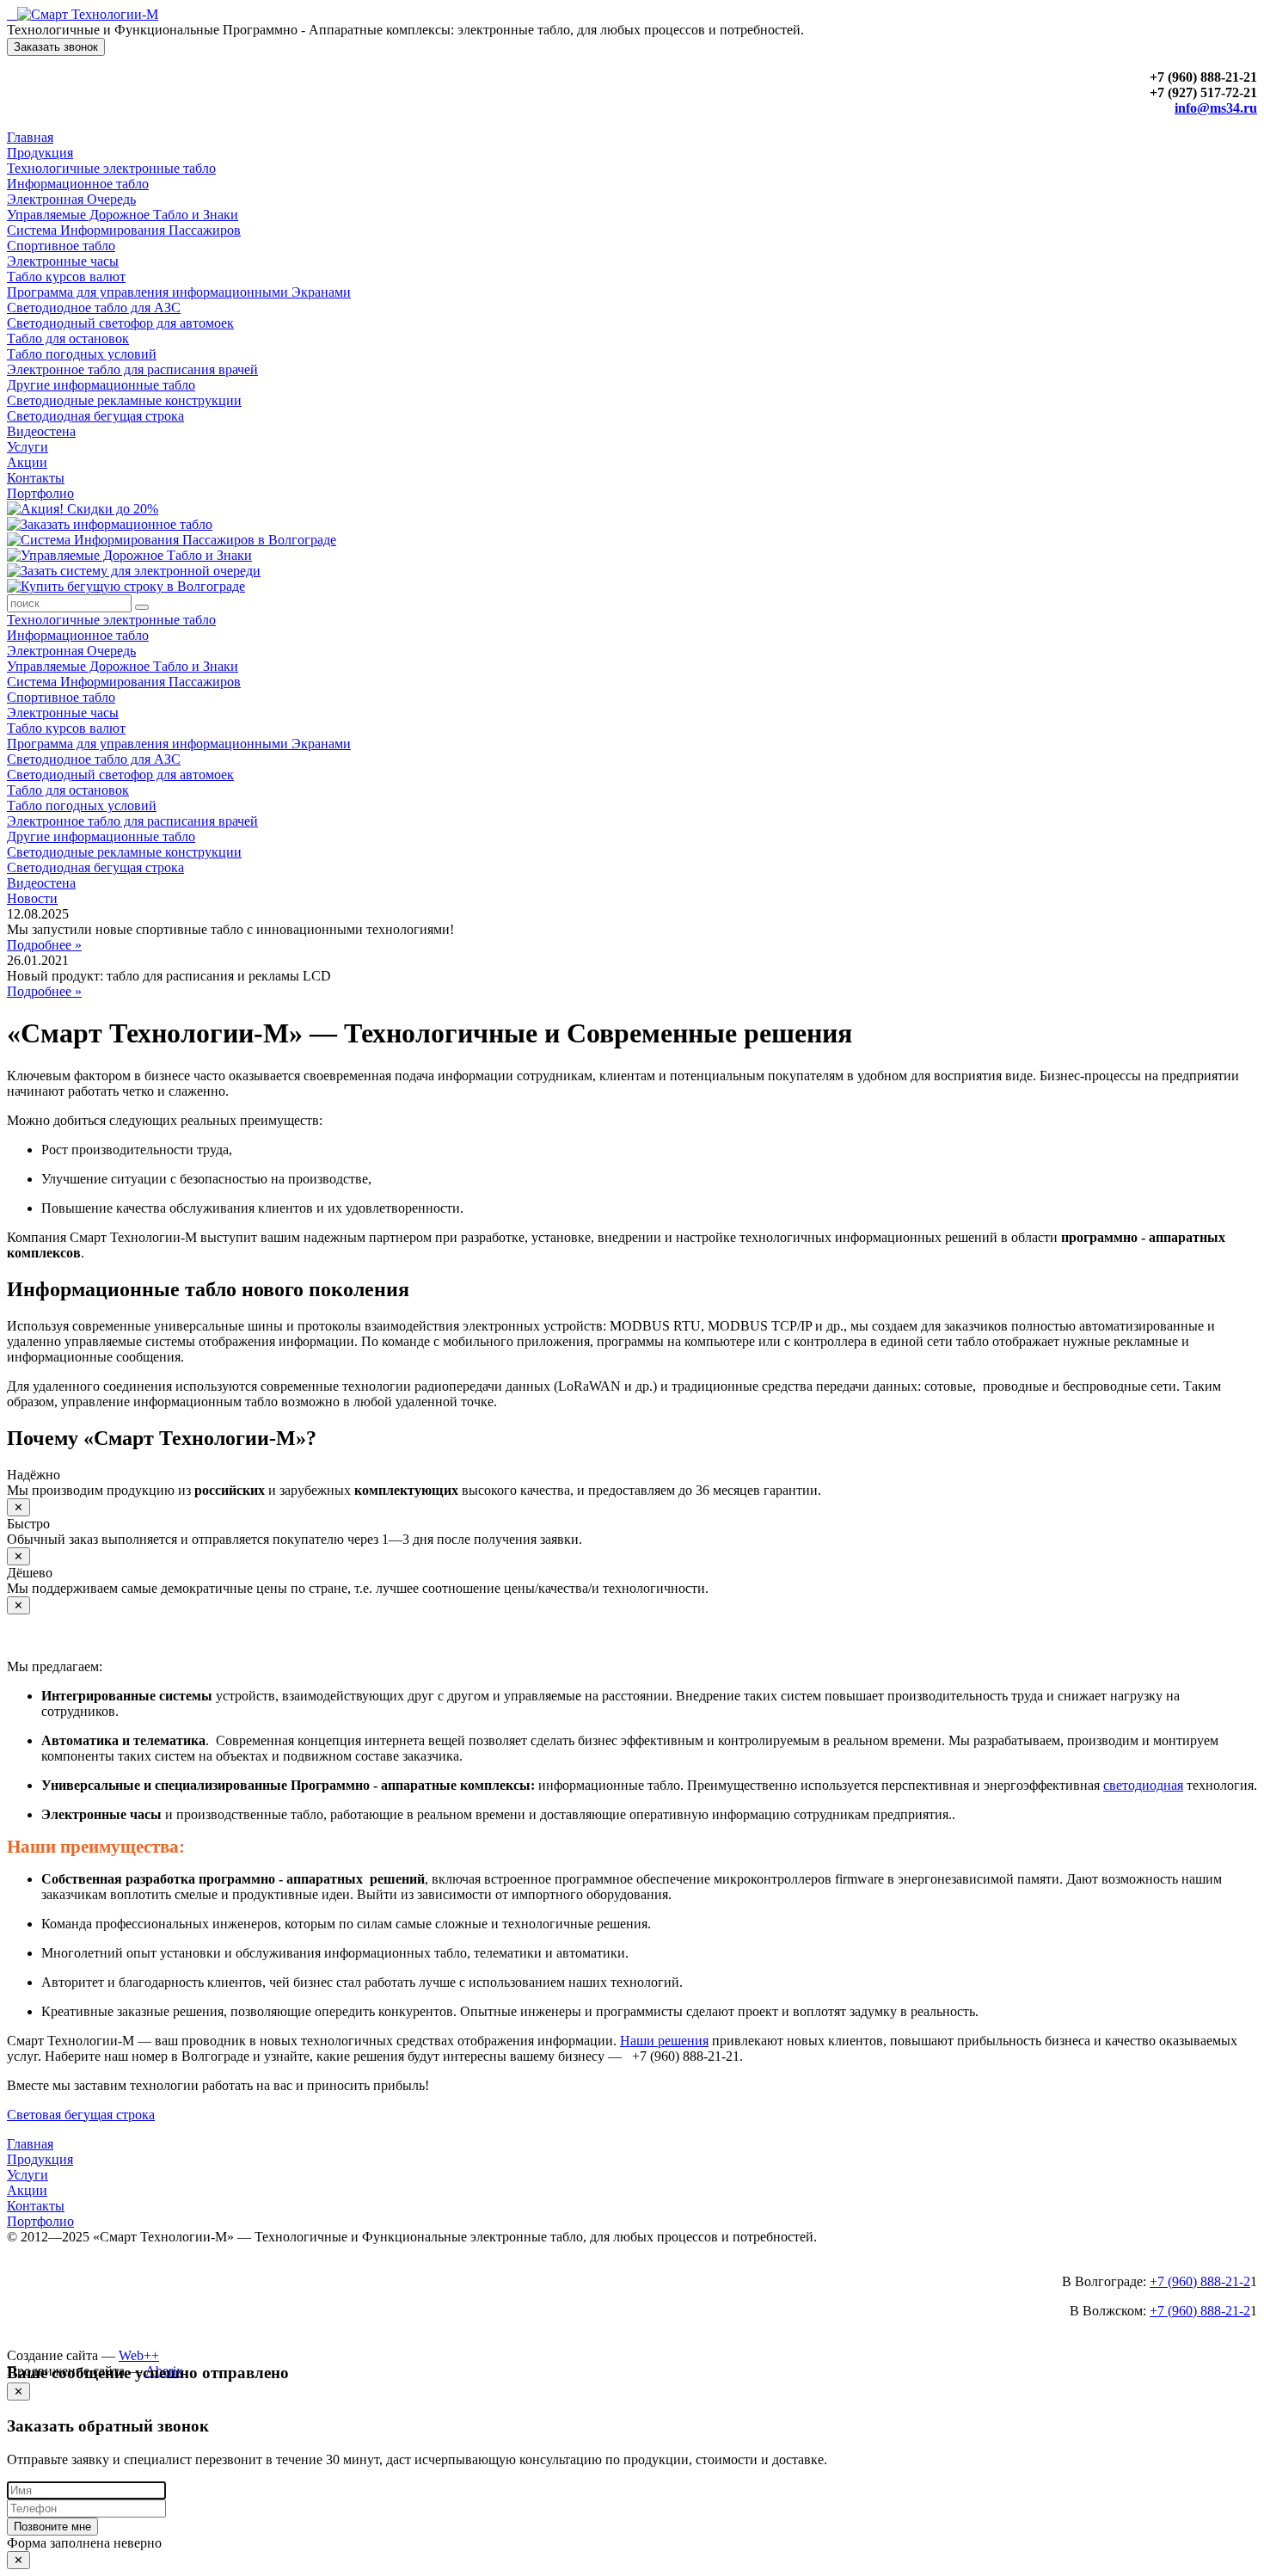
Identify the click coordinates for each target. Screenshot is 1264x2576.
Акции (27, 462)
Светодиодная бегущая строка (95, 416)
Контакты (36, 478)
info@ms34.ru (1216, 108)
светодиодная (1143, 1785)
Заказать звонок (56, 47)
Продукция (40, 153)
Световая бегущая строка (81, 2115)
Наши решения (664, 2041)
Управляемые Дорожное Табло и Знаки (123, 215)
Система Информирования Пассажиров (124, 230)
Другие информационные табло (101, 385)
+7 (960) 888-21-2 (1200, 2281)
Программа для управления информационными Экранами (179, 292)
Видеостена (41, 431)
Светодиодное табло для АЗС (94, 307)
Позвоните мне (52, 2527)
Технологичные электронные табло (111, 168)
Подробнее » (44, 945)
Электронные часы (63, 261)
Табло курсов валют (66, 277)
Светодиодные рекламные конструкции (124, 400)
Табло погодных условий (82, 354)
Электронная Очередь (71, 199)
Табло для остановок (68, 338)
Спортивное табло (61, 246)
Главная (30, 137)
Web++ (139, 2355)
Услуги (28, 447)
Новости (32, 898)
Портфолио (40, 493)
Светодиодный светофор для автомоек (120, 323)
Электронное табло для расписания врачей (132, 369)
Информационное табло (78, 184)
